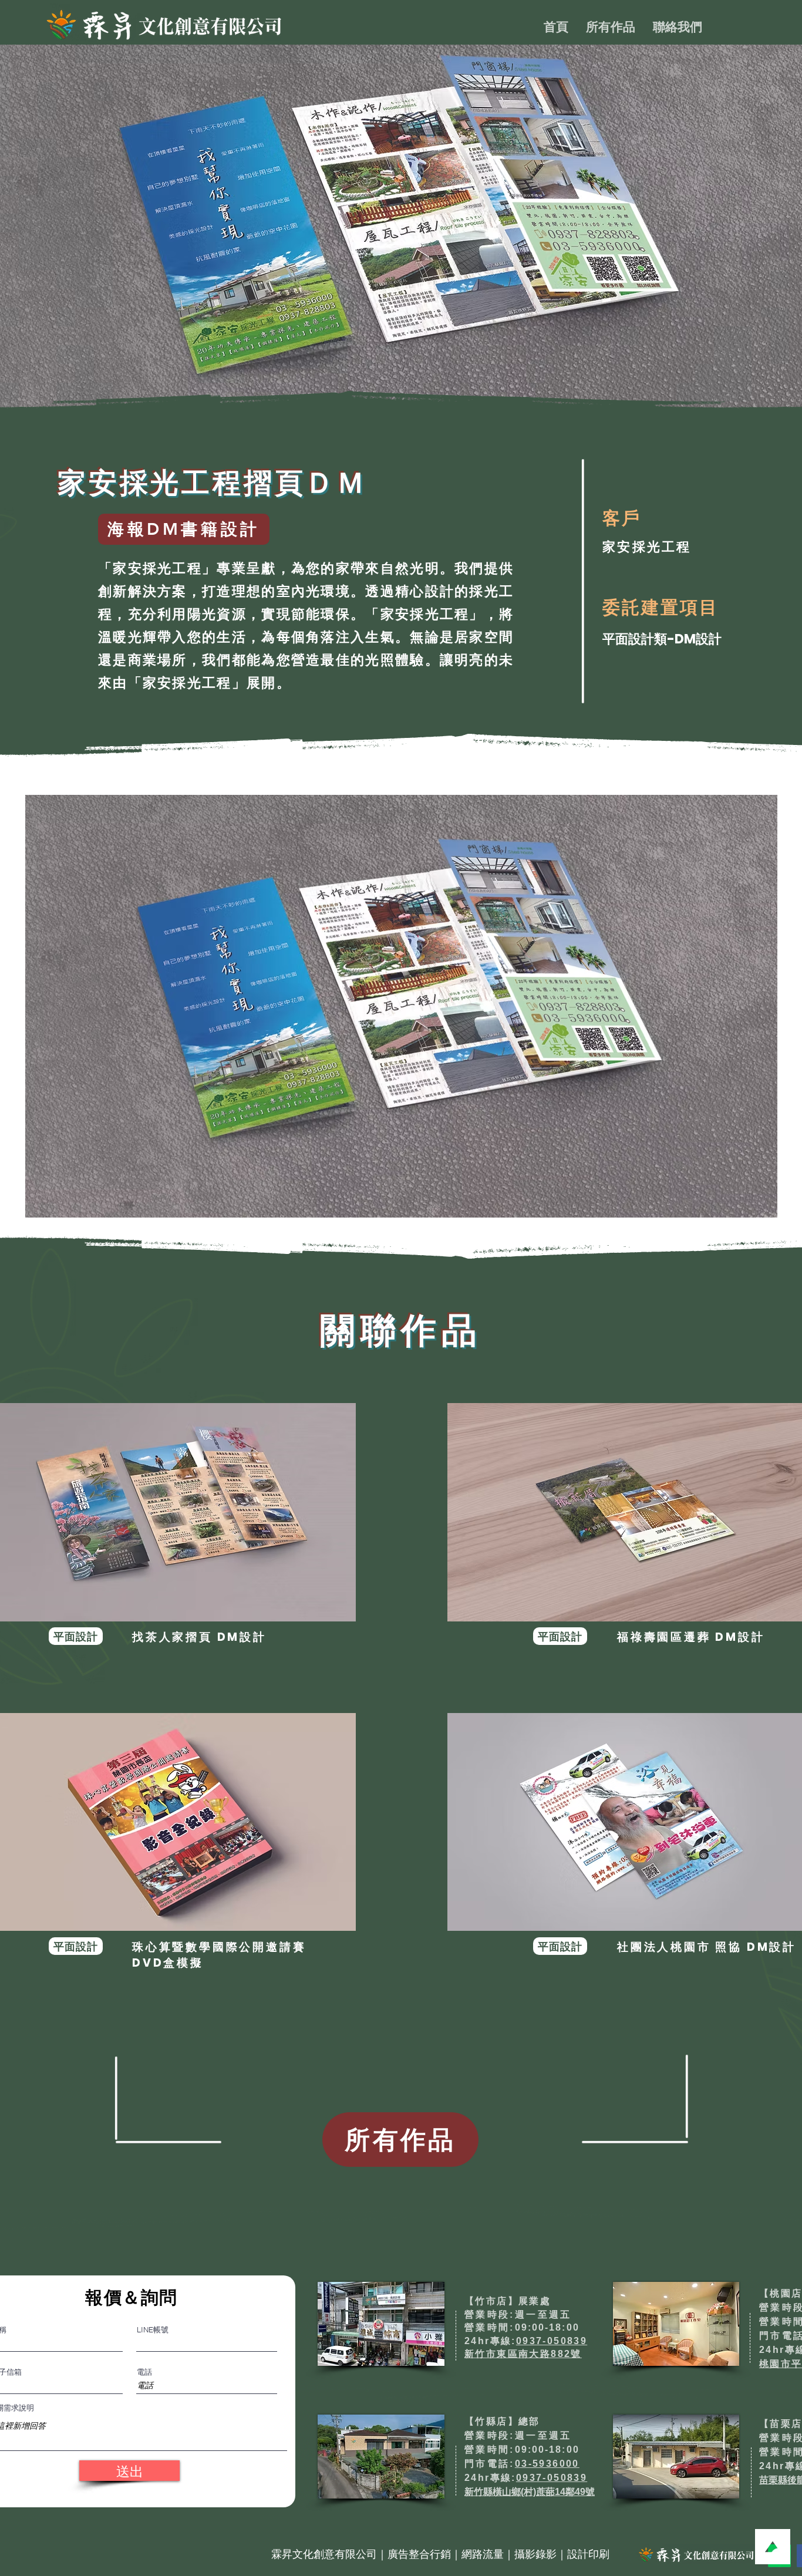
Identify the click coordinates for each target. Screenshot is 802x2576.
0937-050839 (552, 2341)
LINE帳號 (153, 2330)
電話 (144, 2372)
